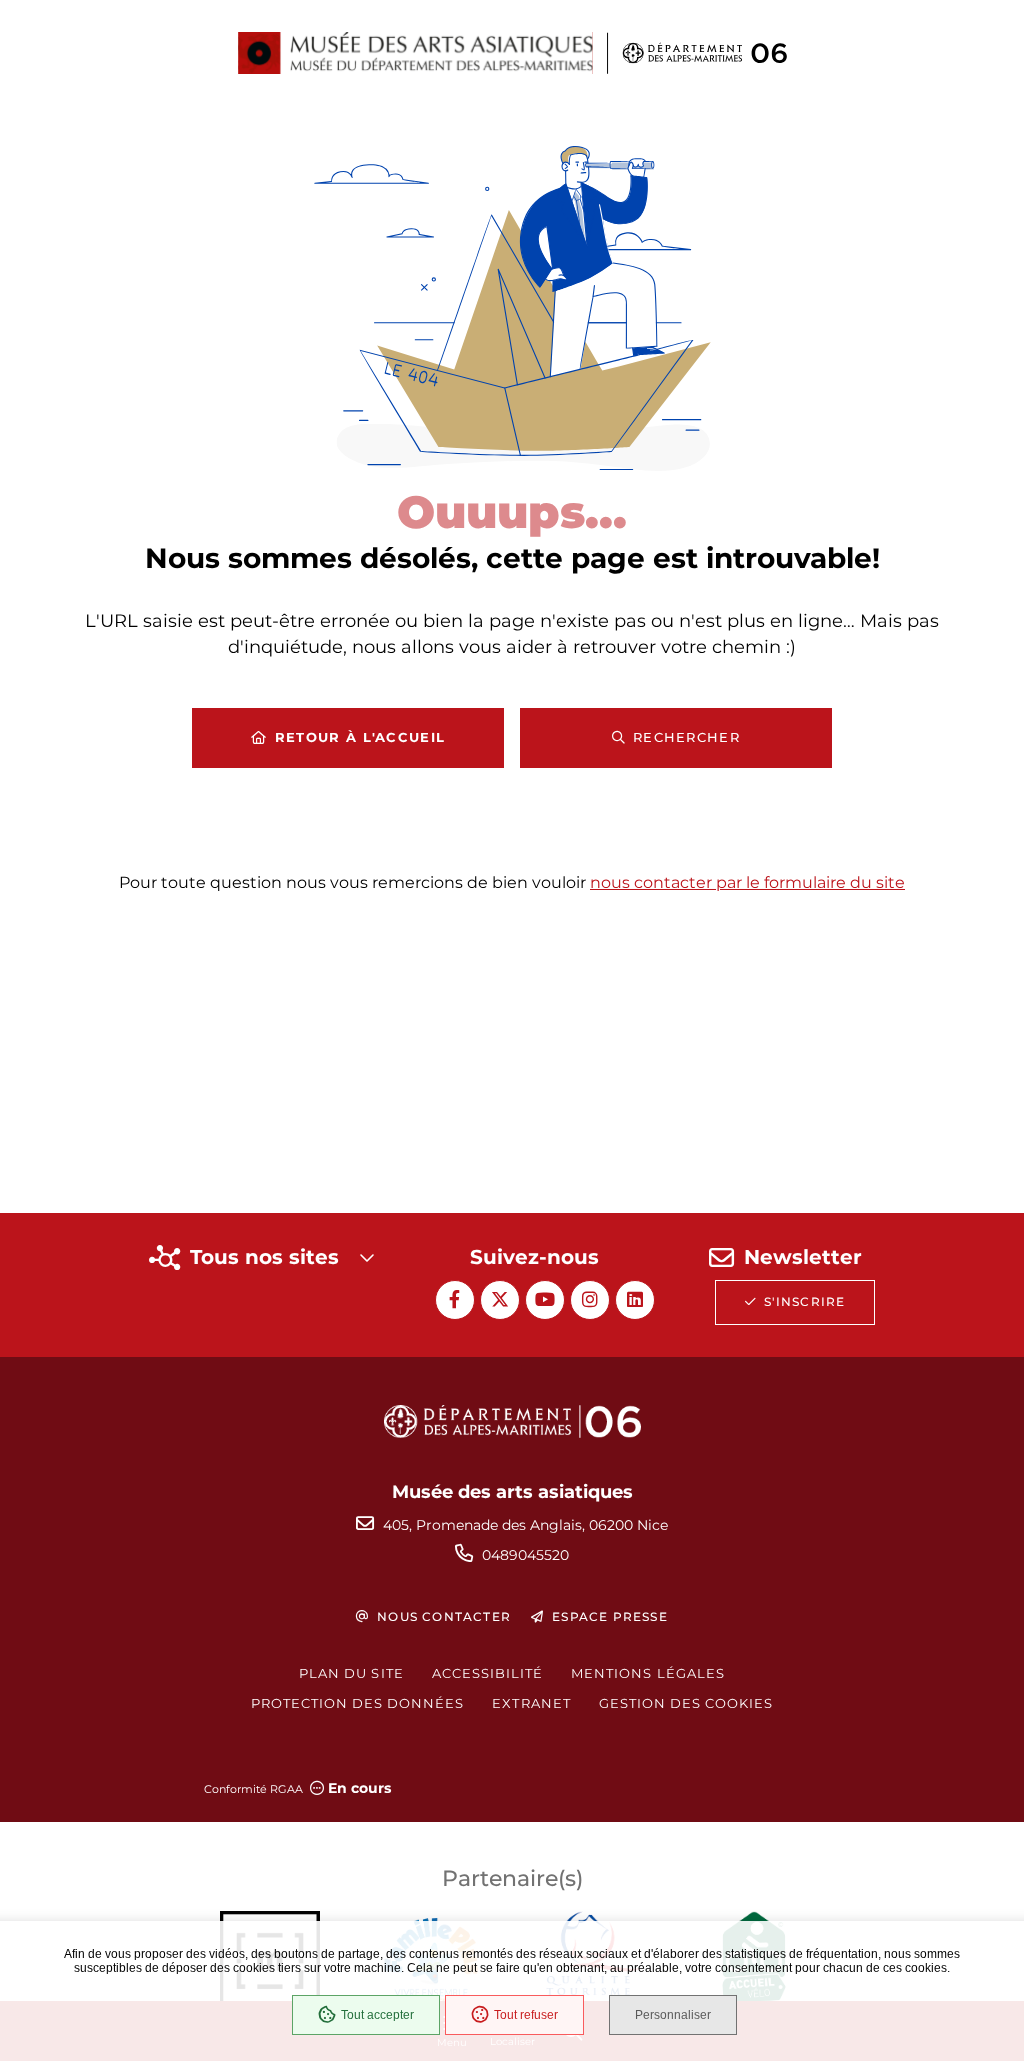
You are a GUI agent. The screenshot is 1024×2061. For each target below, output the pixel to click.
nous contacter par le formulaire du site (747, 882)
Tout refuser (526, 2015)
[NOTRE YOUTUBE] (545, 1300)
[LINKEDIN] (635, 1300)
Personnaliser (673, 2015)
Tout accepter (377, 2015)
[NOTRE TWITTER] (500, 1300)
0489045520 (525, 1555)
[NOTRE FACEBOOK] (455, 1300)
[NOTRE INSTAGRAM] (590, 1300)
